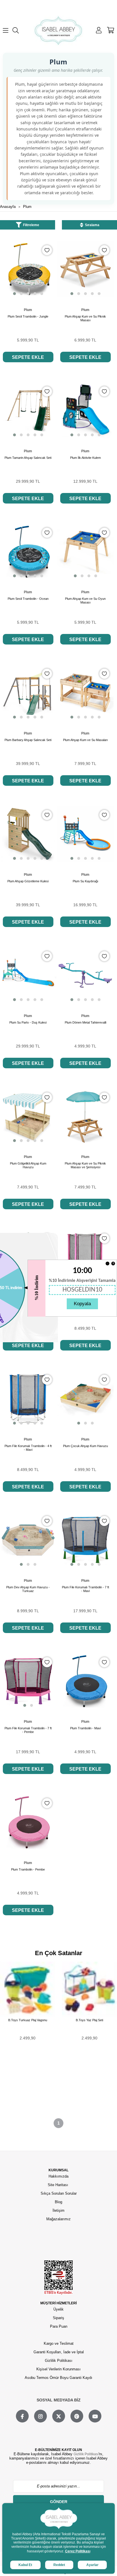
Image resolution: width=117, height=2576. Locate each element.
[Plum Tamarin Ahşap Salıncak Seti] (28, 410)
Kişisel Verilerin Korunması (58, 2369)
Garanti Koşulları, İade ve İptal (59, 2352)
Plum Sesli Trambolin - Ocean (28, 599)
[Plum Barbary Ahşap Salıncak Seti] (28, 693)
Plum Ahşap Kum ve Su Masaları (85, 740)
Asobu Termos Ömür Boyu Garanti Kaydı (58, 2378)
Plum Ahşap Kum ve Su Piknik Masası (85, 318)
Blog (58, 2202)
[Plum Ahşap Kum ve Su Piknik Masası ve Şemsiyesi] (85, 1116)
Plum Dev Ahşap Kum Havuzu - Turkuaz (28, 1589)
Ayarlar (92, 2565)
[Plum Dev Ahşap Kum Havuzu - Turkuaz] (28, 1540)
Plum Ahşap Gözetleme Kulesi (28, 881)
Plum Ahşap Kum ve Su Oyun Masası (85, 600)
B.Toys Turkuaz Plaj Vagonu (28, 2020)
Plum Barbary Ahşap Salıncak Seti (28, 740)
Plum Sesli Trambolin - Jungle (28, 316)
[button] (14, 294)
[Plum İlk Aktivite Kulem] (85, 410)
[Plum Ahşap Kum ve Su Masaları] (85, 693)
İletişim (58, 2210)
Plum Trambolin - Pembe (28, 1869)
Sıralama (92, 225)
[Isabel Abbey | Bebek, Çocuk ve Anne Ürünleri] (58, 30)
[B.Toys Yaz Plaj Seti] (89, 1989)
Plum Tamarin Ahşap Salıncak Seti (28, 458)
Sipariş (58, 2318)
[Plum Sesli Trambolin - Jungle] (28, 269)
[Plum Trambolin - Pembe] (28, 1822)
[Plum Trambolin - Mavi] (85, 1681)
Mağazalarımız (58, 2219)
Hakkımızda (58, 2176)
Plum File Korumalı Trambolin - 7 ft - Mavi (85, 1589)
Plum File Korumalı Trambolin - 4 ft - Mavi (28, 1448)
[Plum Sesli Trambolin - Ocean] (28, 552)
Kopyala (82, 1304)
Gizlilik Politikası (59, 2361)
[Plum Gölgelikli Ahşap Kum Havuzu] (28, 1116)
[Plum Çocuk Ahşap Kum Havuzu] (85, 1399)
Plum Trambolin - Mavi (85, 1728)
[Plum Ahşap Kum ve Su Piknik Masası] (85, 269)
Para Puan (59, 2326)
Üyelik (58, 2309)
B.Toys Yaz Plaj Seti (89, 2020)
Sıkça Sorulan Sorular (59, 2193)
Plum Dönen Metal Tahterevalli (85, 1022)
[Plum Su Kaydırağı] (85, 834)
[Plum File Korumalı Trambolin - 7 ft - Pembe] (28, 1681)
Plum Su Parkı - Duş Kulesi (28, 1022)
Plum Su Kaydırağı (85, 881)
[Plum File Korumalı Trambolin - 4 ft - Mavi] (28, 1399)
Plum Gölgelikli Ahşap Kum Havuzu (28, 1165)
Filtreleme (31, 225)
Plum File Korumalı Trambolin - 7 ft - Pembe (28, 1730)
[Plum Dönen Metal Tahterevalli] (85, 975)
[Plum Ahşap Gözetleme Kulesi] (28, 834)
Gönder (59, 2502)
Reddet (59, 2565)
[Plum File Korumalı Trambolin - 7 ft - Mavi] (85, 1540)
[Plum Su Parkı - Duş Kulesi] (28, 975)
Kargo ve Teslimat (59, 2343)
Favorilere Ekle (47, 250)
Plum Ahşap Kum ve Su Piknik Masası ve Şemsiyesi (85, 1165)
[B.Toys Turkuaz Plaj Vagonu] (28, 1989)
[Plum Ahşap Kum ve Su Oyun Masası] (85, 552)
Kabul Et (25, 2565)
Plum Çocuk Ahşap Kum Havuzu (85, 1446)
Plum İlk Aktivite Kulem (85, 458)
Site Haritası (58, 2185)
